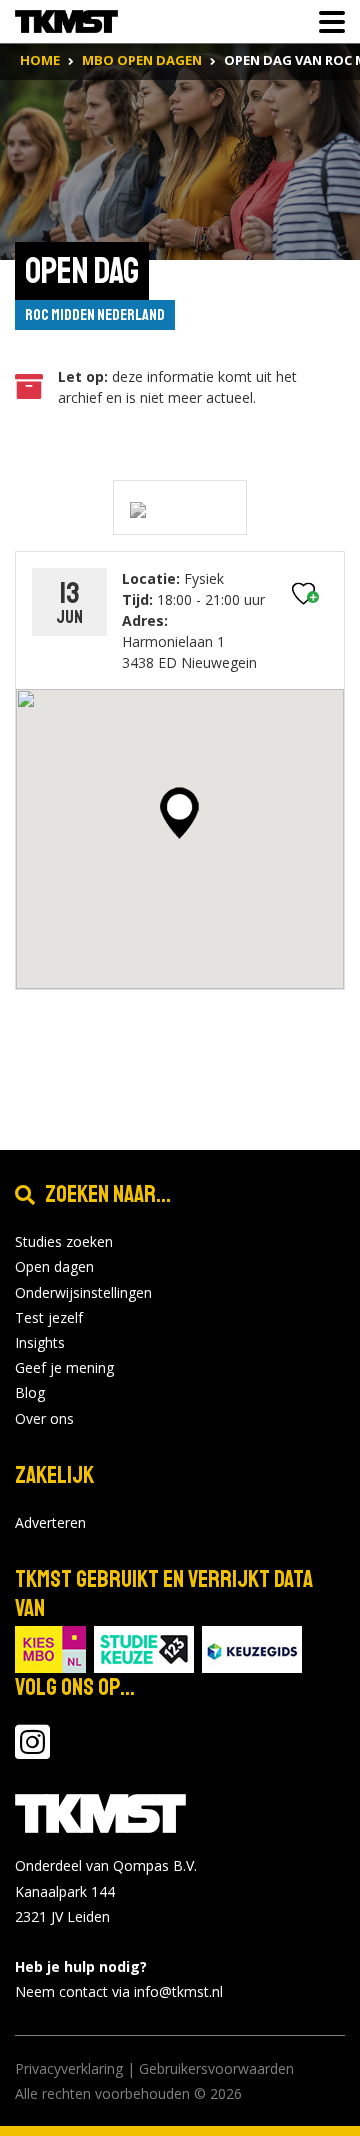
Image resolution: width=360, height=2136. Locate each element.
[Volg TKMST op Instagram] (32, 1751)
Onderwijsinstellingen (83, 1292)
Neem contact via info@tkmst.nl (119, 1991)
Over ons (44, 1418)
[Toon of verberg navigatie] (326, 22)
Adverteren (50, 1522)
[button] (179, 813)
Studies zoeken (64, 1241)
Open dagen (54, 1266)
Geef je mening (64, 1367)
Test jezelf (49, 1317)
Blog (30, 1392)
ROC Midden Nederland (95, 315)
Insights (40, 1342)
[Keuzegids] (252, 1648)
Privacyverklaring (69, 2068)
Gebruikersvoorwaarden (216, 2068)
